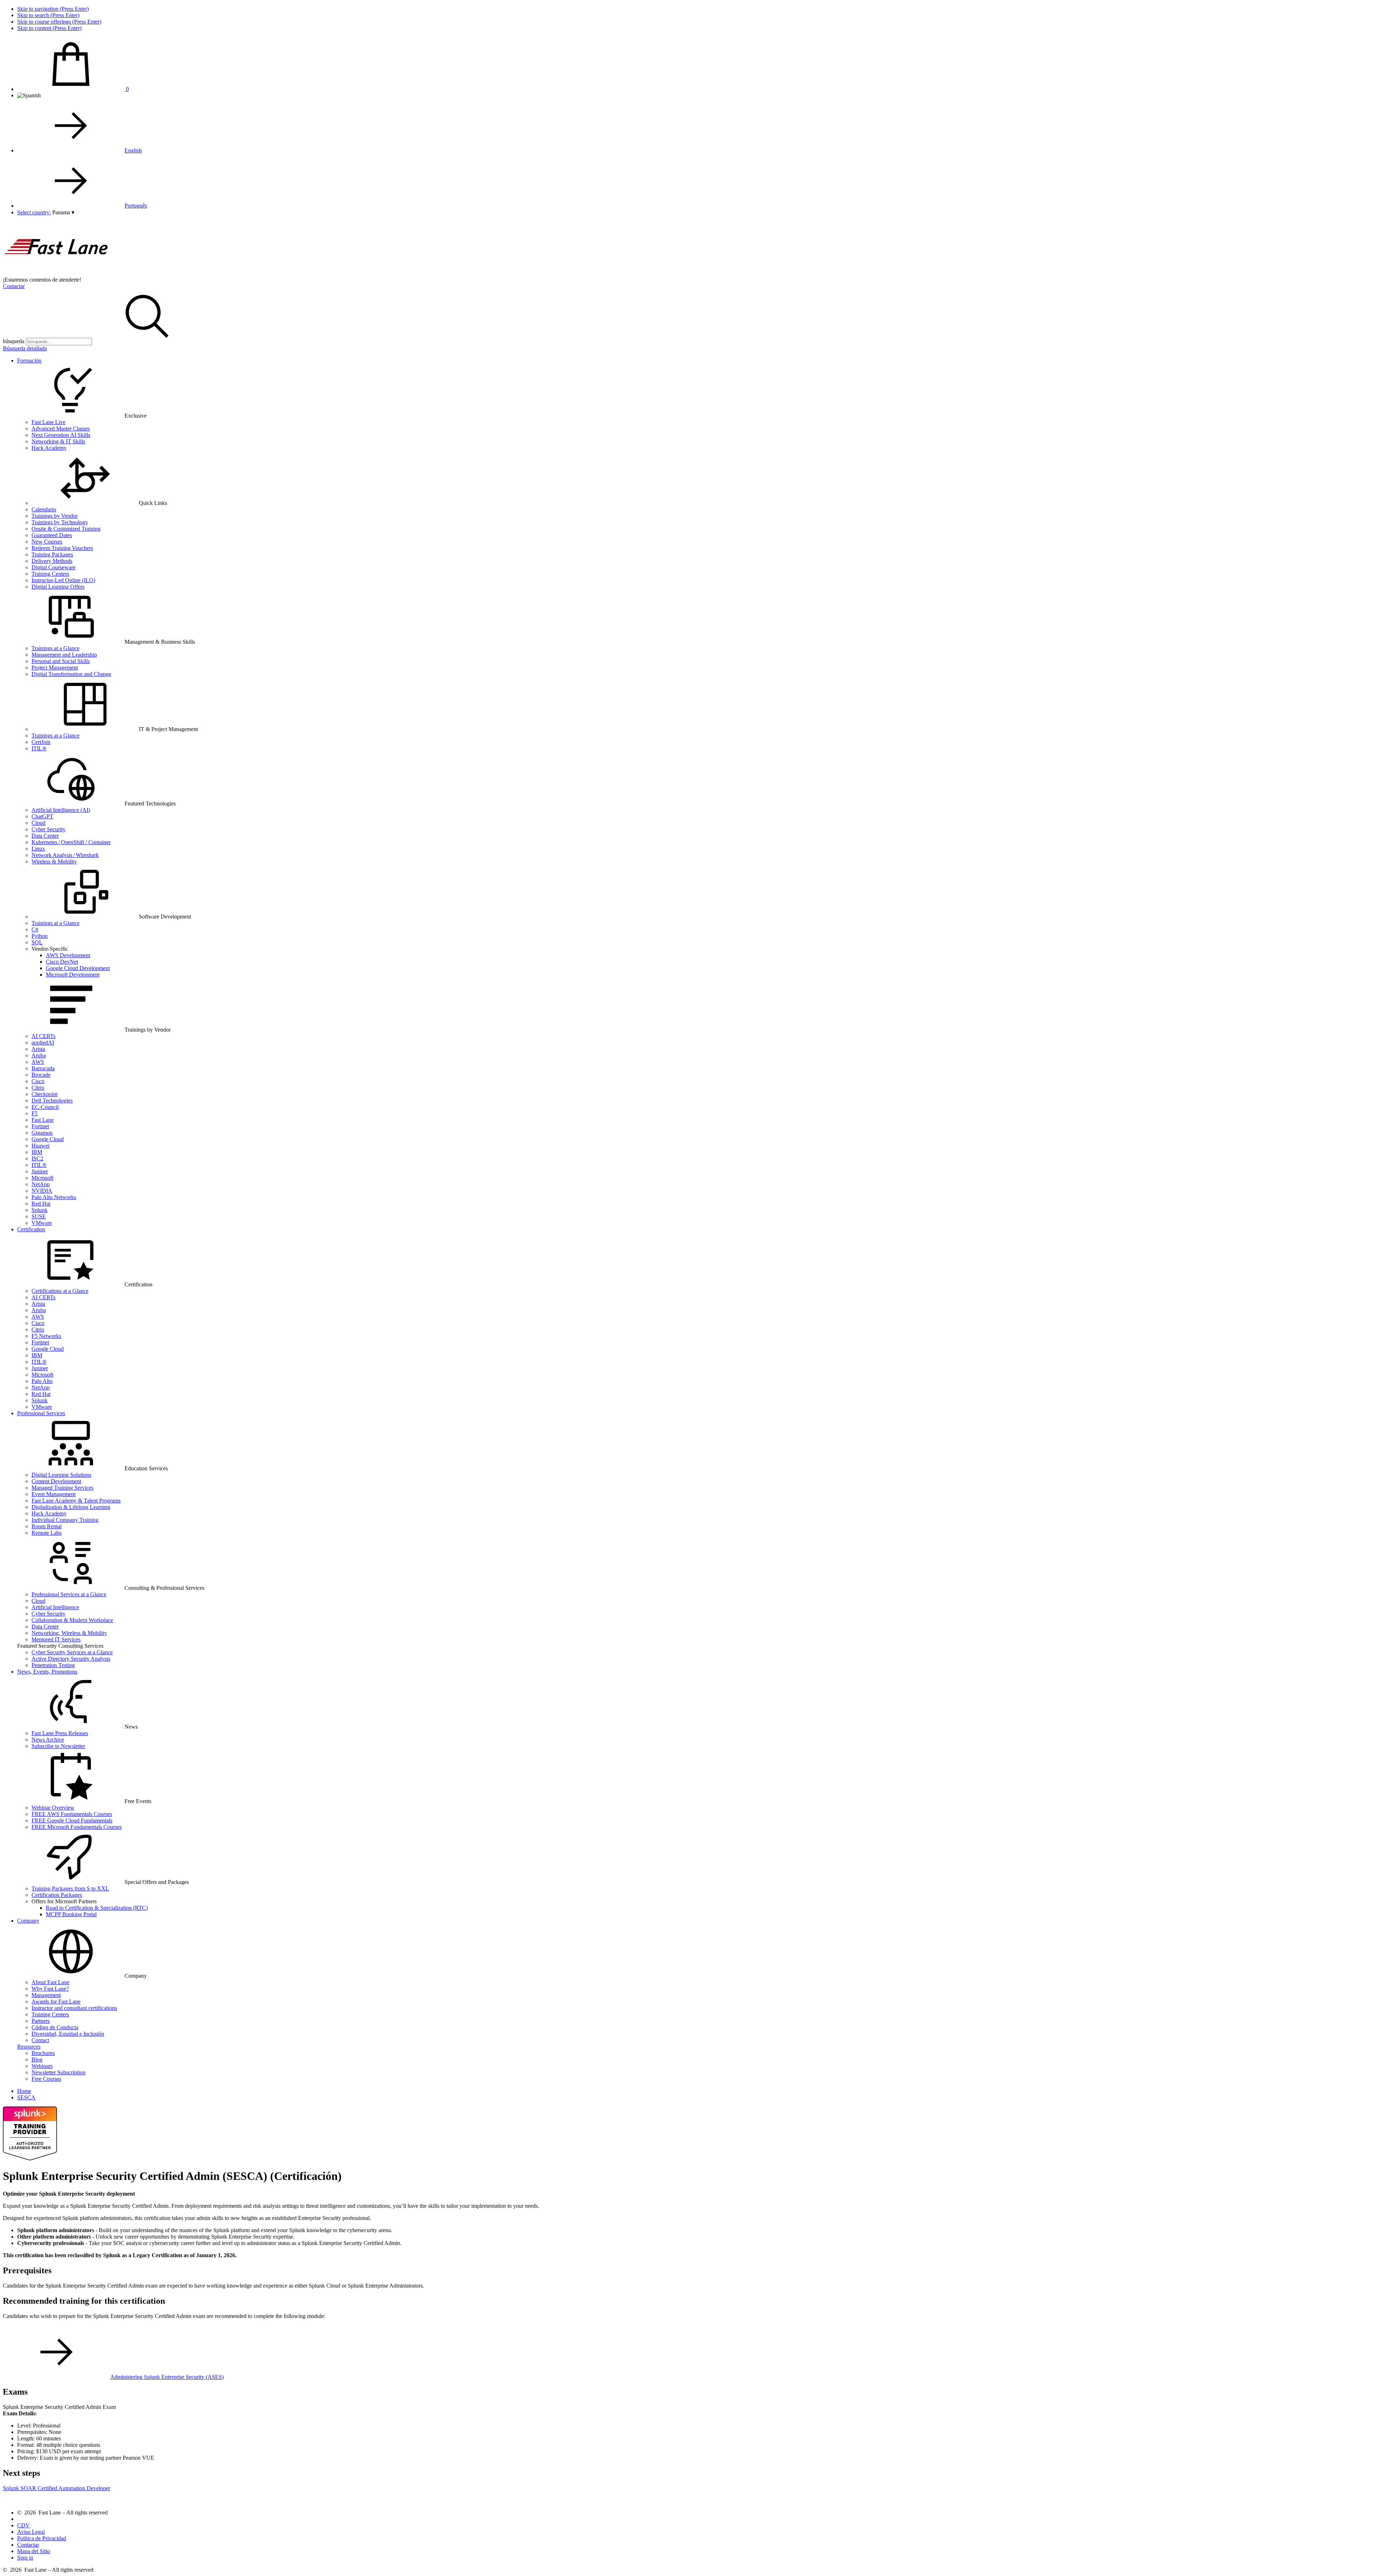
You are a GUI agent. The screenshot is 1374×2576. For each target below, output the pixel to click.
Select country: (34, 212)
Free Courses (46, 2079)
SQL (37, 942)
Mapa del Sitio (34, 2551)
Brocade (41, 1075)
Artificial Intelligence (55, 1607)
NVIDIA (42, 1191)
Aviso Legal (31, 2532)
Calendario (44, 509)
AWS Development (68, 955)
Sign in (25, 2558)
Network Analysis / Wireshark (65, 855)
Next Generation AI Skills (61, 435)
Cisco (38, 1081)
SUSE (39, 1216)
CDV (23, 2525)
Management (46, 1995)
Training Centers (50, 574)
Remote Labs (47, 1533)
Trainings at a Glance (55, 648)
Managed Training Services (62, 1488)
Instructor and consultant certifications (74, 2008)
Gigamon (42, 1133)
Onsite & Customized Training (66, 529)
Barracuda (43, 1068)
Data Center (45, 836)
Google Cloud (48, 1139)
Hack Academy (49, 448)
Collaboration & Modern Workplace (72, 1620)
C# (35, 929)
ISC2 (37, 1158)
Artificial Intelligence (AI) (61, 810)
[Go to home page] (57, 273)
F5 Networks (46, 1336)
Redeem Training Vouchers (62, 548)
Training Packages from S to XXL (70, 1888)
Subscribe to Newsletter (58, 1746)
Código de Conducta (55, 2027)
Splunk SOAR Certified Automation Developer (57, 2488)
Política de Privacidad (42, 2538)
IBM (37, 1152)
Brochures (43, 2053)
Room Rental (47, 1526)
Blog (37, 2059)
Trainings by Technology (60, 522)
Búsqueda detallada (25, 348)
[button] (63, 212)
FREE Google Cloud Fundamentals (72, 1820)
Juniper (40, 1171)
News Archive (48, 1740)
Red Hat (41, 1204)
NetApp (41, 1184)
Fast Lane (43, 1120)
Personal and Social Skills (61, 661)
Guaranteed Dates (52, 535)
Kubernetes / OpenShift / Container (71, 842)
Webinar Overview (53, 1808)
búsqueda (14, 341)
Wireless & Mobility (54, 861)
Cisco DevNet (62, 962)
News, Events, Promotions (47, 1672)
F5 (35, 1113)
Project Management (55, 668)
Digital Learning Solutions (61, 1475)
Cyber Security (48, 829)
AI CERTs (43, 1036)
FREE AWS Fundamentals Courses (72, 1814)
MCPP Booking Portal (71, 1914)
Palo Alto (42, 1381)
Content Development (56, 1481)
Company (28, 1921)
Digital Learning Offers (58, 587)
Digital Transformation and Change (71, 674)
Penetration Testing (53, 1665)
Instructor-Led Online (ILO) (63, 580)
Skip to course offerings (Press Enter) (59, 22)
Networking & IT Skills (58, 441)
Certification (31, 1229)
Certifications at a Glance (60, 1291)
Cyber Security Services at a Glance (72, 1652)
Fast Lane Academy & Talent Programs (76, 1501)
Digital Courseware (53, 567)
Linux (38, 849)
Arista (38, 1049)
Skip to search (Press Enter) (48, 15)
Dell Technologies (52, 1100)
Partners (41, 2021)
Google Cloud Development (78, 968)
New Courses (47, 542)
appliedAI (43, 1043)
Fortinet (40, 1126)
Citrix (38, 1088)
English (133, 150)
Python (40, 936)
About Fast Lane (50, 1982)
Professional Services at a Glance (69, 1594)
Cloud (38, 823)
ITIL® (39, 748)
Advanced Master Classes (61, 428)
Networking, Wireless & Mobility (69, 1633)
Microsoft (42, 1178)
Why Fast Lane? (50, 1989)
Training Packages (52, 554)
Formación (29, 361)
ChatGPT (42, 816)
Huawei (40, 1146)
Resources (29, 2047)
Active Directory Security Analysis (71, 1659)
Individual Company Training (65, 1520)
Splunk (40, 1210)
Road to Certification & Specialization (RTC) (97, 1908)
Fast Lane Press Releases (60, 1733)
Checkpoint (45, 1094)
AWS (38, 1062)
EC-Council (45, 1107)
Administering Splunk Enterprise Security (167, 2377)
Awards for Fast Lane (56, 2002)
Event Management (53, 1494)
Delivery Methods (52, 561)
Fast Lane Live (48, 422)
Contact (40, 2040)
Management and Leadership (64, 655)
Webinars (42, 2066)
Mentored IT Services (56, 1639)
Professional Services (41, 1413)
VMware (42, 1223)
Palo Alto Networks (54, 1197)
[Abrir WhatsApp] (1356, 2558)
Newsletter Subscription (59, 2072)
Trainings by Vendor (55, 516)
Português (136, 206)
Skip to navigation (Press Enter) (53, 9)
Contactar (14, 286)
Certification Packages (57, 1895)
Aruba (39, 1055)
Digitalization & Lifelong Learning (71, 1507)
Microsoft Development (73, 975)
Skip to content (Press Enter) (49, 28)
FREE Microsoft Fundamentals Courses (77, 1827)
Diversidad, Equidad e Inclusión (68, 2034)
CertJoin (41, 742)
